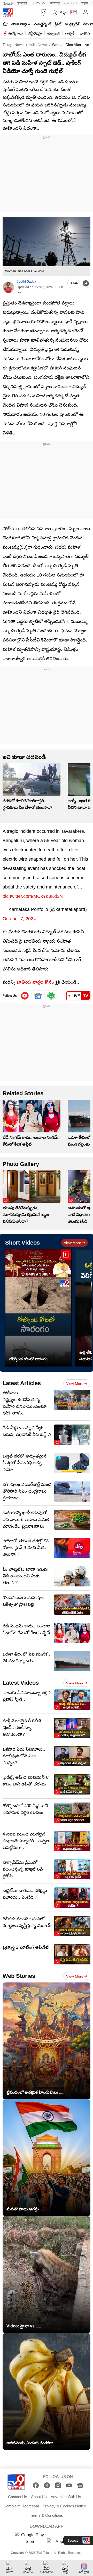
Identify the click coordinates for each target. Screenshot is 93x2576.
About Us (39, 2497)
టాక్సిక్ (70, 33)
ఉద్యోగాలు (16, 33)
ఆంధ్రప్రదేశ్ (72, 24)
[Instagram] (58, 2485)
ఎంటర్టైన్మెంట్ (42, 24)
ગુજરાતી (71, 3)
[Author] (8, 287)
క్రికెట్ (58, 24)
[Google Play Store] (30, 2538)
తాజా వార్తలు (21, 24)
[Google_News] (38, 996)
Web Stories (19, 1976)
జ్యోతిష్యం (35, 33)
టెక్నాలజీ (53, 33)
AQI (63, 13)
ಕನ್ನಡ (39, 3)
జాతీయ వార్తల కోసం (35, 982)
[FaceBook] (36, 2485)
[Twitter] (47, 2485)
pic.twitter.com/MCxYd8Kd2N (33, 896)
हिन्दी (22, 3)
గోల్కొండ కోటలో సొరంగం (28, 1359)
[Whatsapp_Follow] (51, 996)
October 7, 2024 (19, 919)
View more (72, 1243)
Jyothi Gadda (26, 282)
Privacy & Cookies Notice (64, 2506)
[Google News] (80, 2485)
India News (37, 45)
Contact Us (18, 2497)
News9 (8, 3)
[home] (5, 24)
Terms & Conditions (47, 2515)
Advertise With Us (66, 2497)
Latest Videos (21, 1683)
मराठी (55, 3)
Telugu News (13, 45)
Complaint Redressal (21, 2506)
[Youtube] (25, 996)
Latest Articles (22, 1383)
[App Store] (63, 2543)
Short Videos (22, 1243)
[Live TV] (72, 13)
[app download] (43, 13)
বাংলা (85, 3)
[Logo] (8, 13)
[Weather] (53, 13)
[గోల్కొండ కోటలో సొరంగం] (38, 1308)
